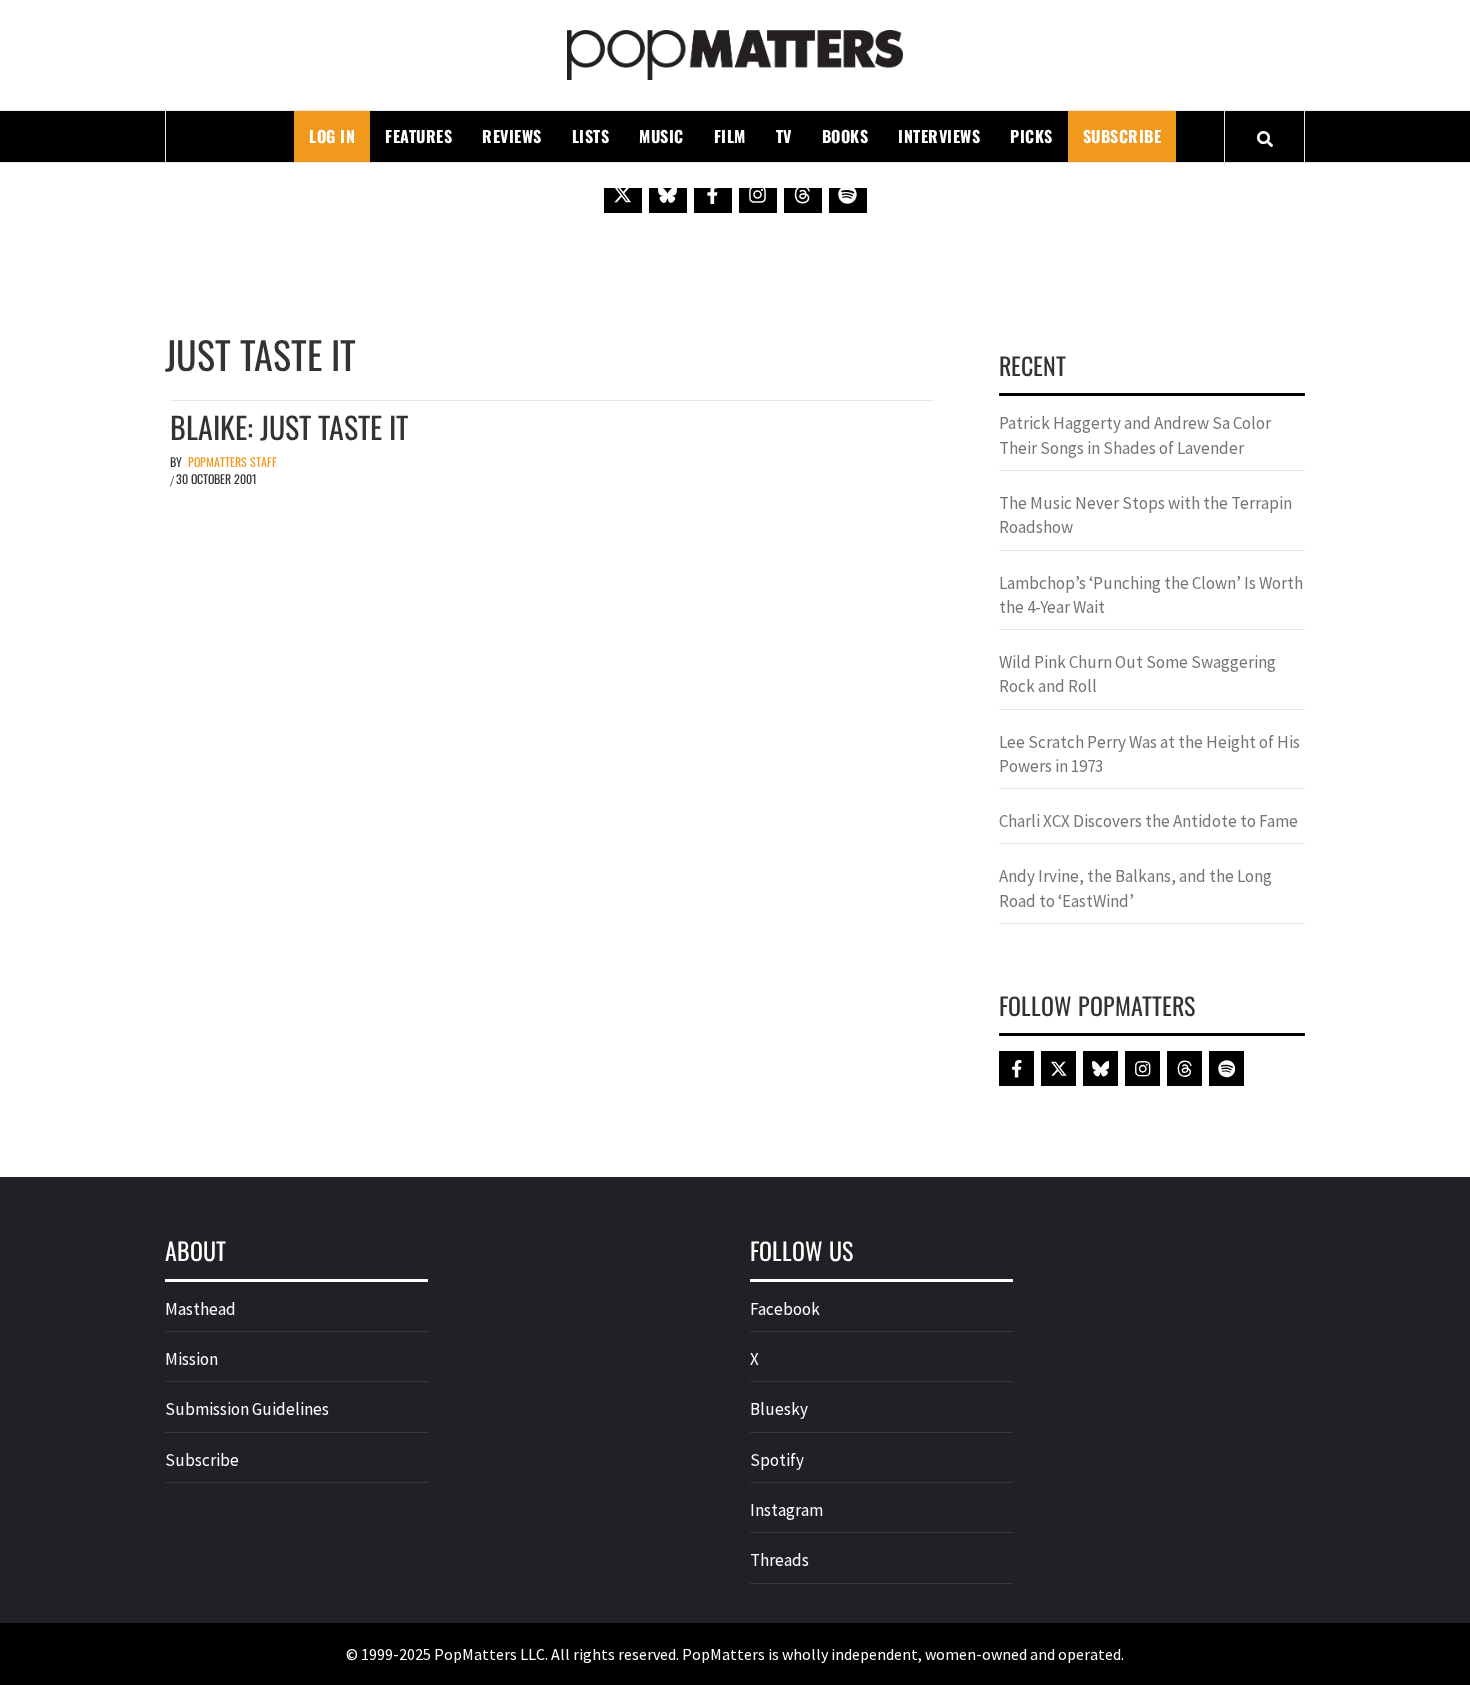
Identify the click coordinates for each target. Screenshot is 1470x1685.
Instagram (786, 1510)
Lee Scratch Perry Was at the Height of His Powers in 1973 (1149, 754)
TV (784, 136)
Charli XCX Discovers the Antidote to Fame (1148, 821)
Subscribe (1122, 136)
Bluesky (779, 1409)
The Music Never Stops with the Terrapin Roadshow (1145, 515)
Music (661, 136)
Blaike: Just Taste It (289, 426)
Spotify (777, 1460)
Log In (332, 136)
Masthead (200, 1309)
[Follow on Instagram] (758, 194)
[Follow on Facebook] (713, 194)
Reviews (512, 136)
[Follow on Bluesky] (668, 194)
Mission (191, 1359)
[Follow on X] (623, 194)
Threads (779, 1560)
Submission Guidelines (247, 1409)
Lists (591, 136)
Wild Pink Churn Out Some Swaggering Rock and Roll (1137, 674)
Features (418, 136)
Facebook (785, 1309)
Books (845, 136)
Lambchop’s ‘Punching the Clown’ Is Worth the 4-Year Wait (1151, 595)
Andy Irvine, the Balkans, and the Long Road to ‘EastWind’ (1135, 888)
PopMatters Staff (232, 461)
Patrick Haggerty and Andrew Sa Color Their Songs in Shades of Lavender (1135, 435)
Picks (1031, 136)
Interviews (939, 136)
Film (730, 136)
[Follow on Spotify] (848, 194)
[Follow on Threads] (803, 194)
